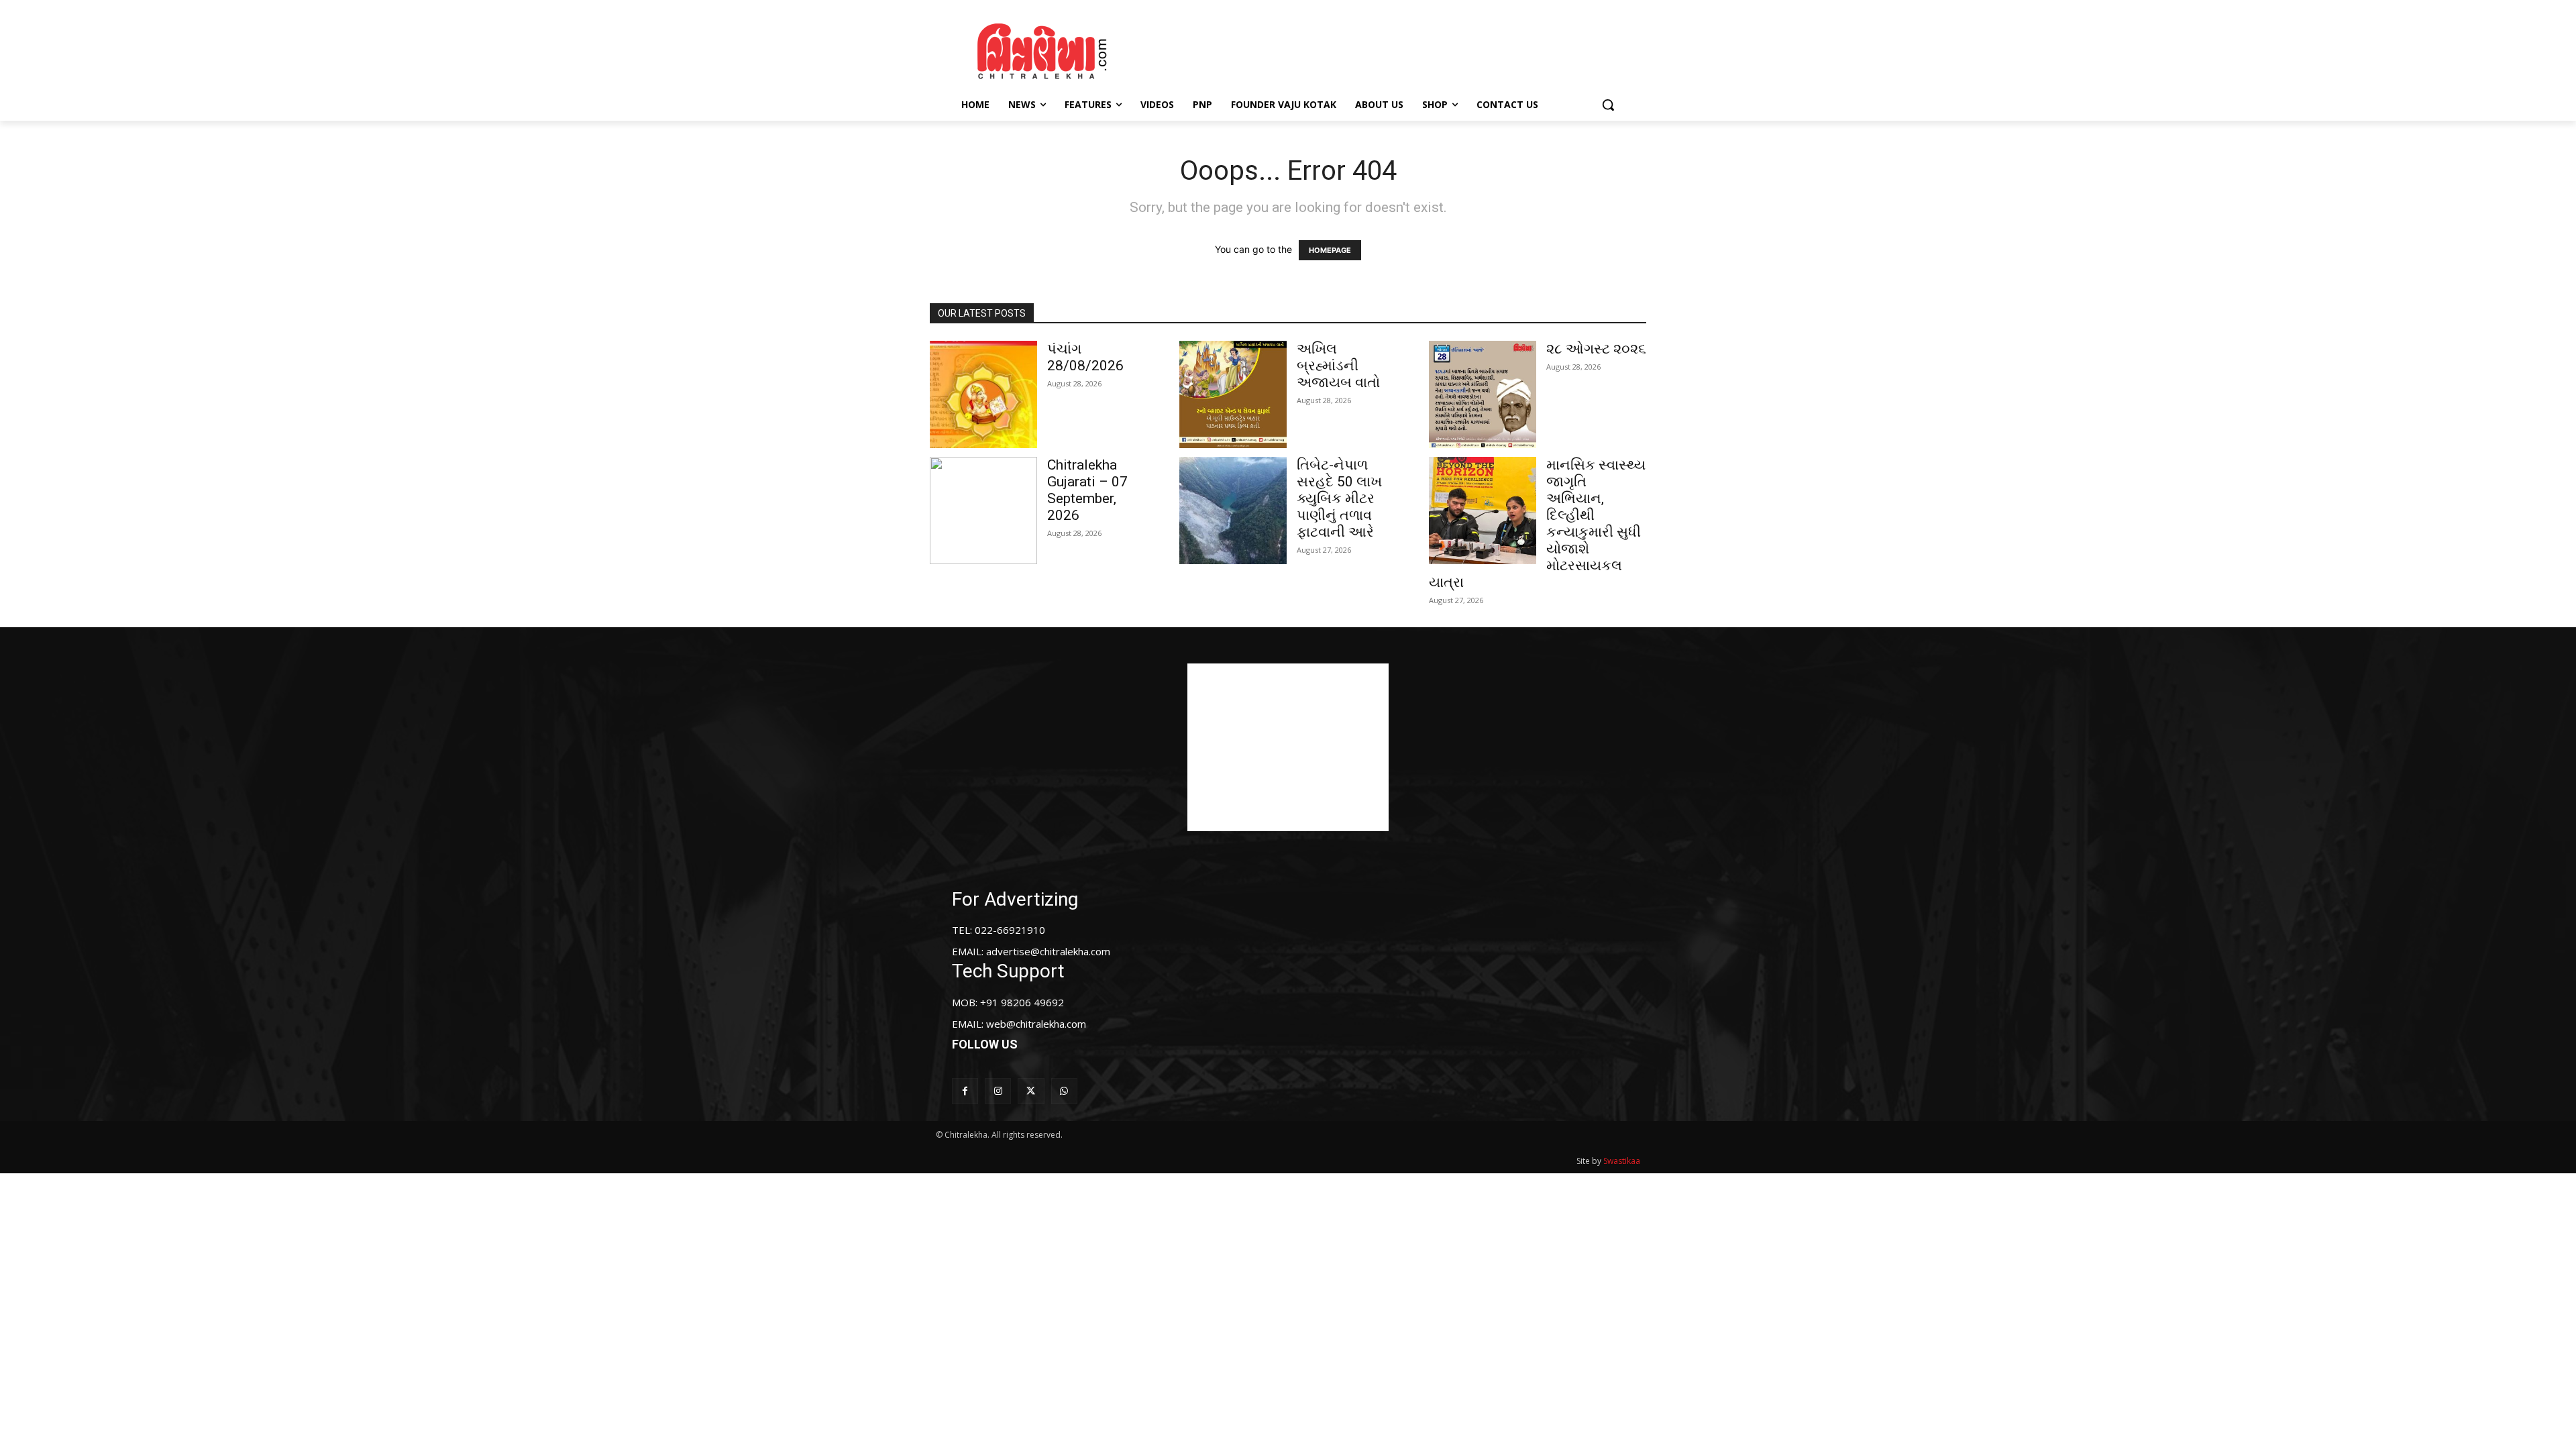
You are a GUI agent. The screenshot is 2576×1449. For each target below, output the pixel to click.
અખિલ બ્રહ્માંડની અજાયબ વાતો (1338, 366)
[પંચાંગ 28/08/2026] (983, 394)
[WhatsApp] (1064, 1091)
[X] (1031, 1091)
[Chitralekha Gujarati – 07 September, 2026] (983, 511)
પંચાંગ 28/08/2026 (1085, 357)
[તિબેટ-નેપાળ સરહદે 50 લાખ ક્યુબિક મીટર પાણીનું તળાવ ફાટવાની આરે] (1233, 511)
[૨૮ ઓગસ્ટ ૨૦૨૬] (1483, 394)
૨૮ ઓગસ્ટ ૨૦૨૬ (1596, 349)
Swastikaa (1622, 1161)
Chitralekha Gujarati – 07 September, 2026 (1087, 490)
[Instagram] (998, 1091)
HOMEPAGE (1330, 250)
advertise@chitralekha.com (1048, 951)
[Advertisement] (1401, 49)
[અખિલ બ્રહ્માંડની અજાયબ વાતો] (1233, 394)
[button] (1608, 105)
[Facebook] (965, 1091)
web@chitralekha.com (1036, 1024)
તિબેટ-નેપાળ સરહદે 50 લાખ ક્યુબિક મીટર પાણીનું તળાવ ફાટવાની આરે (1339, 498)
